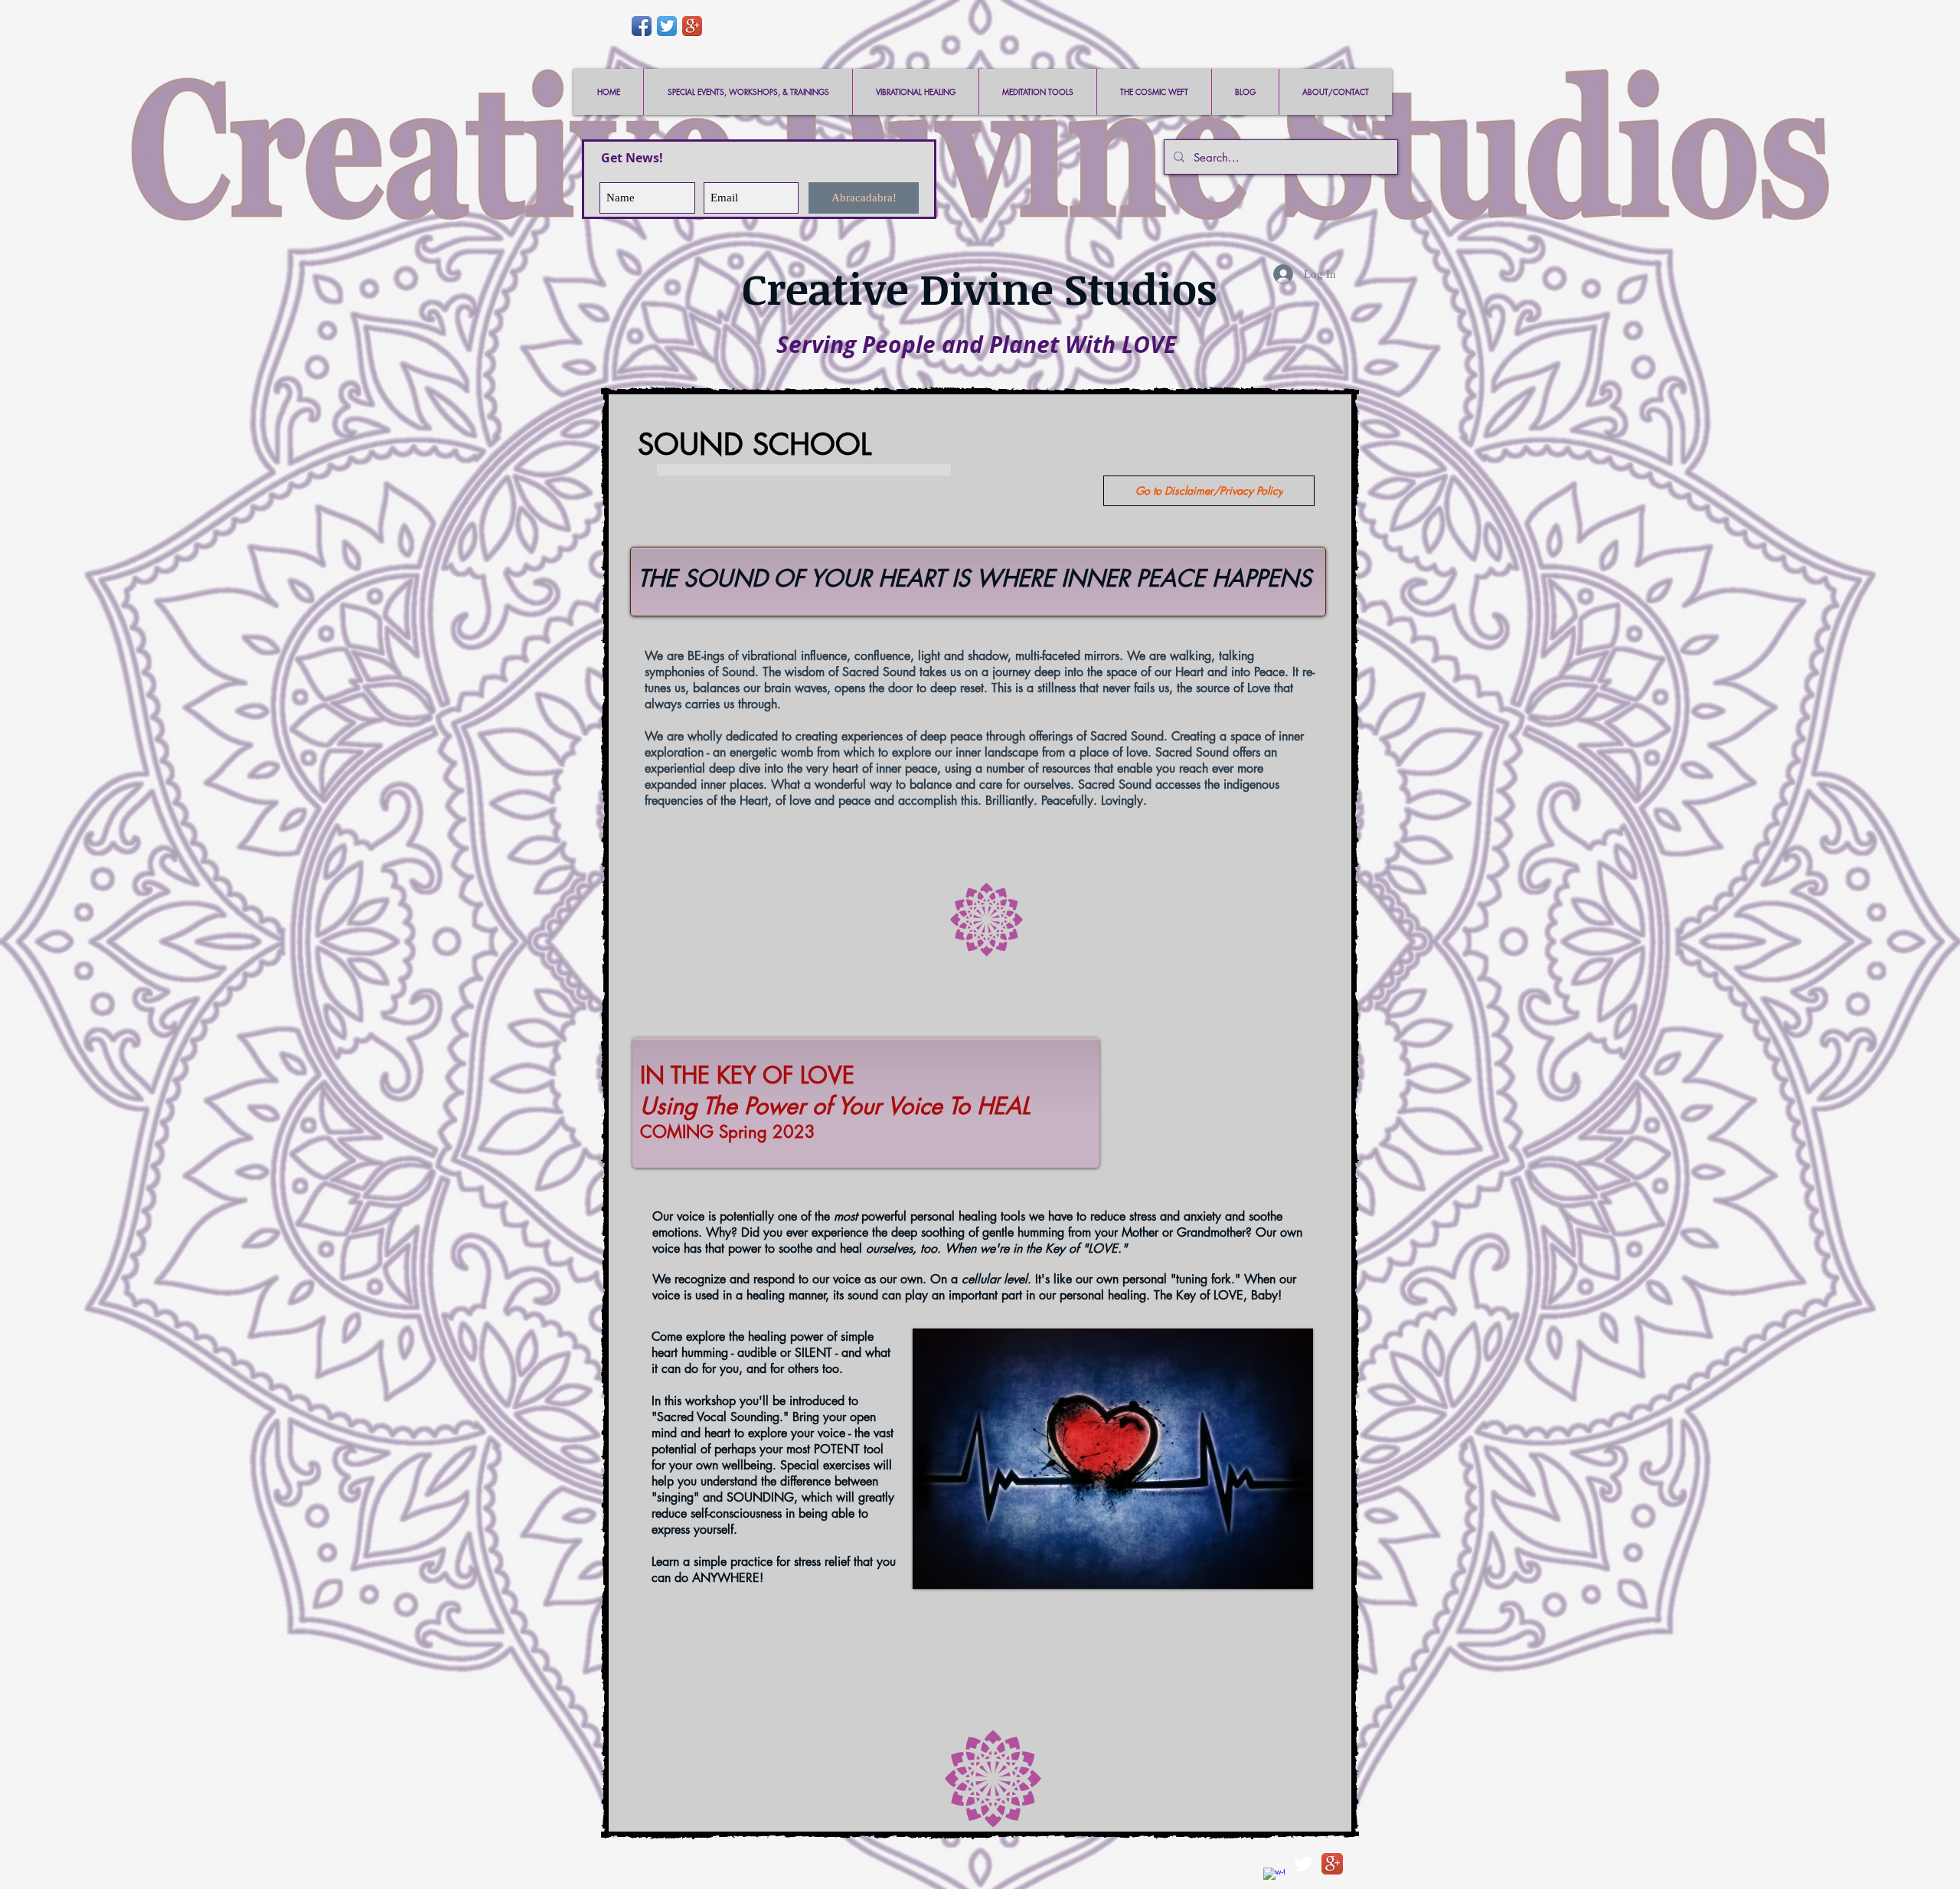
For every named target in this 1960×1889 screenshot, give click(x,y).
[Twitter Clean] (1303, 1864)
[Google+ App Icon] (692, 26)
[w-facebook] (1274, 1878)
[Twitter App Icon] (667, 26)
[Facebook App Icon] (642, 26)
